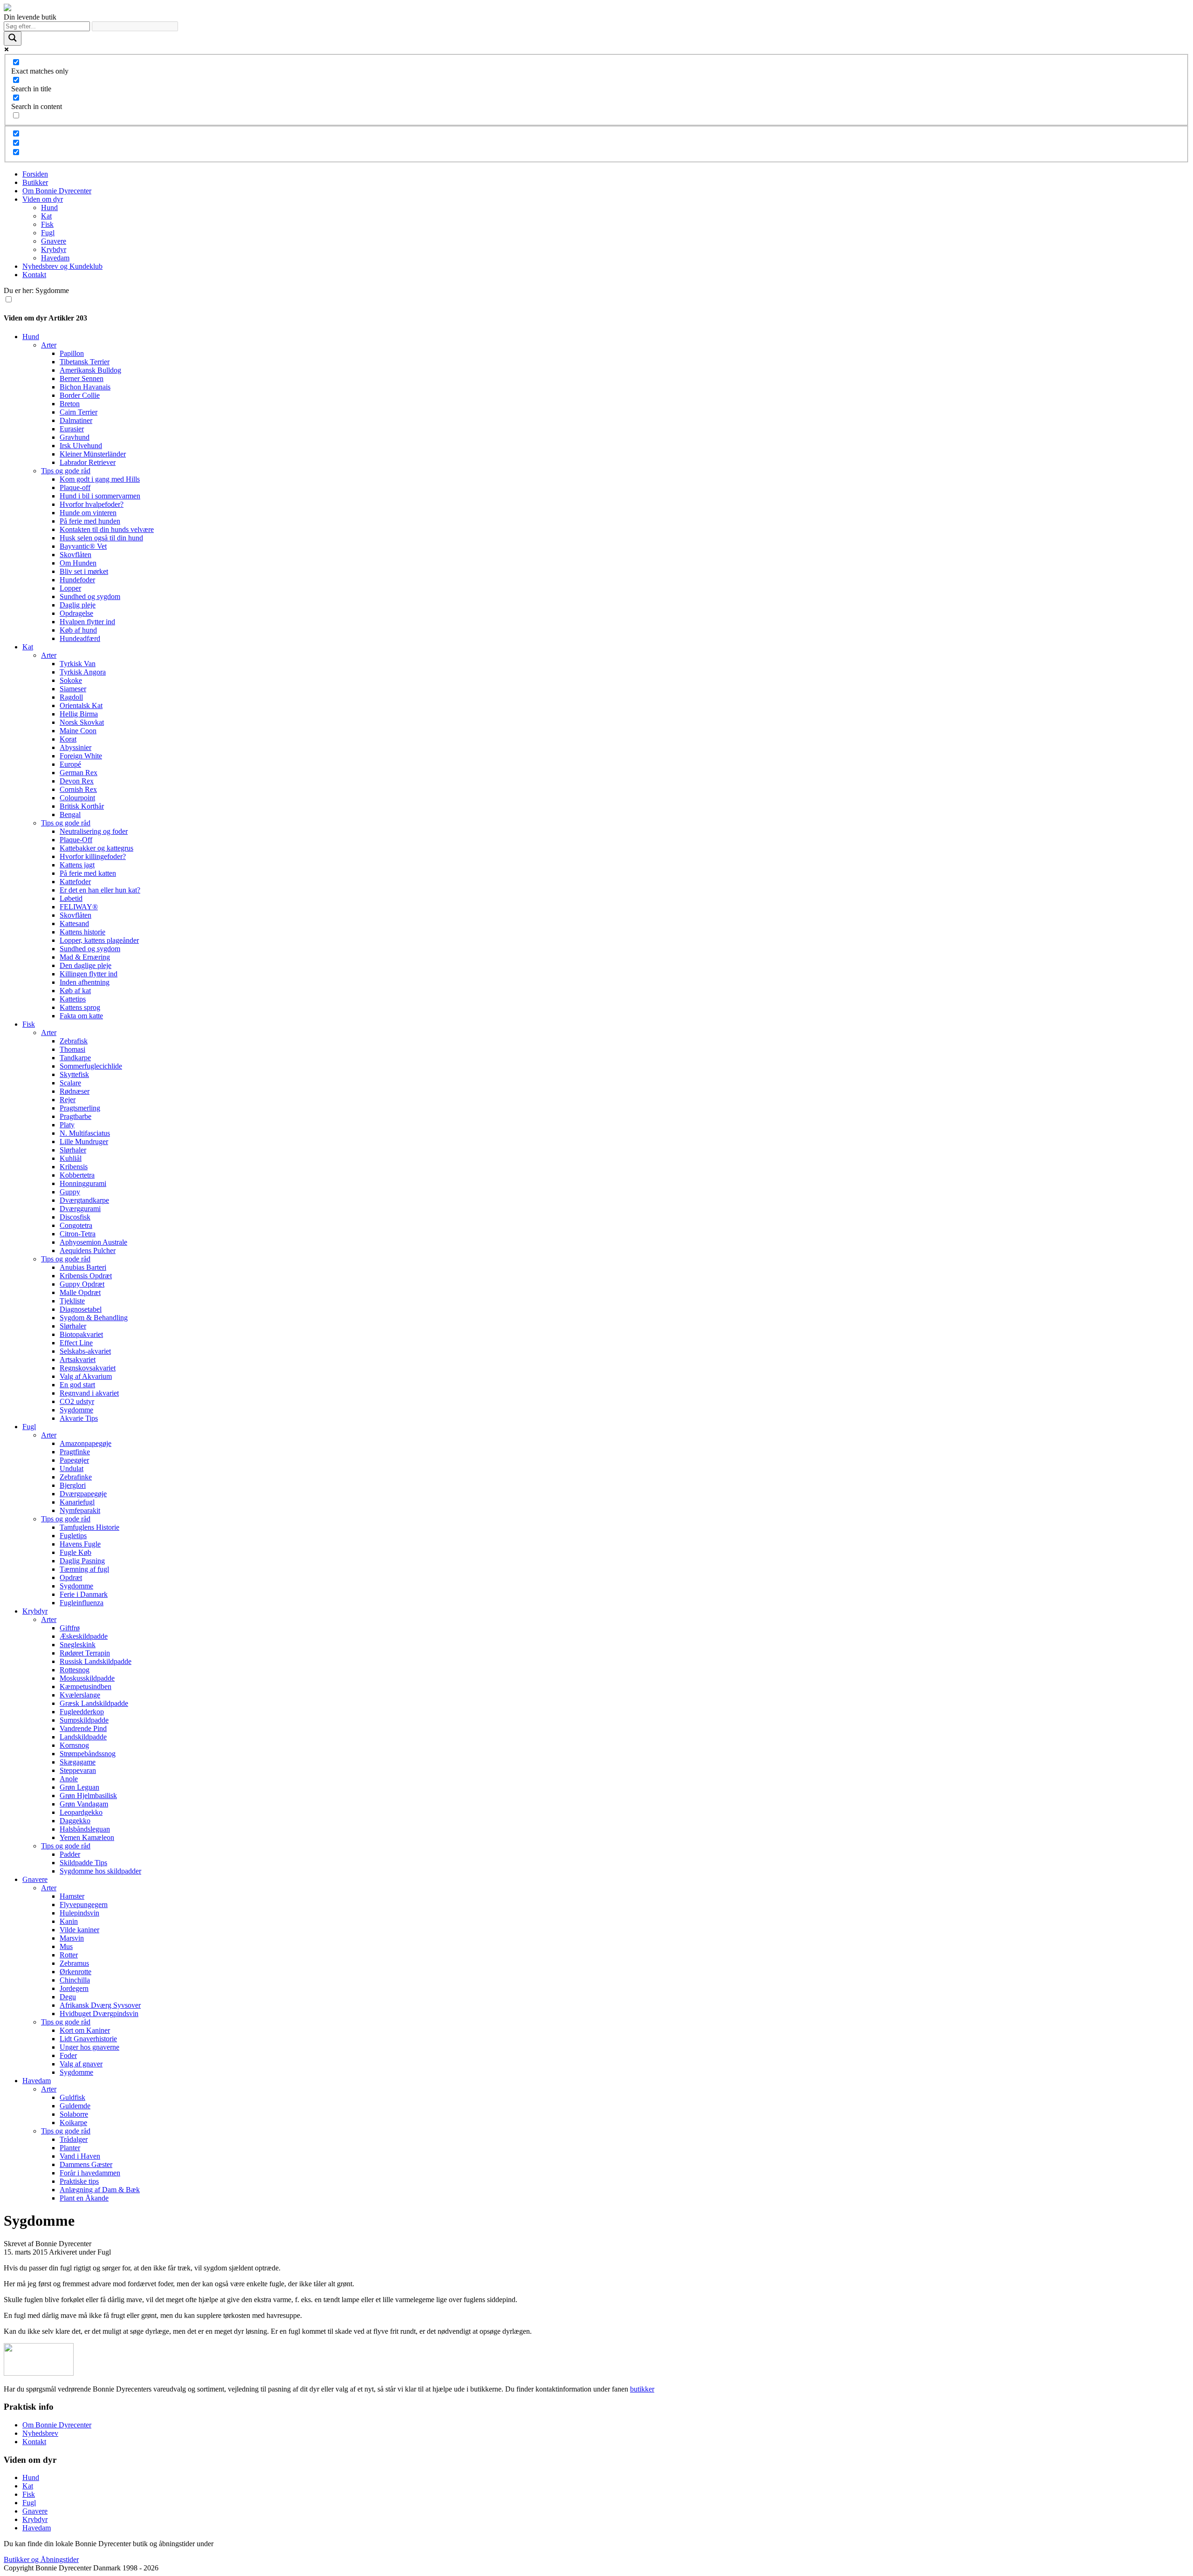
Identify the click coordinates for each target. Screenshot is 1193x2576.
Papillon (72, 353)
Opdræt (71, 1578)
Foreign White (81, 756)
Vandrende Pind (83, 1728)
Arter (49, 345)
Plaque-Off (76, 840)
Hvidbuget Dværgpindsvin (99, 2014)
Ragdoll (71, 697)
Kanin (69, 1921)
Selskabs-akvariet (85, 1351)
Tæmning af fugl (84, 1569)
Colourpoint (77, 798)
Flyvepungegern (84, 1905)
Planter (70, 2148)
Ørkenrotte (75, 1972)
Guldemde (75, 2106)
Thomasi (72, 1049)
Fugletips (73, 1536)
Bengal (70, 814)
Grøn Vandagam (84, 1804)
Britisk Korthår (82, 806)
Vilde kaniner (79, 1930)
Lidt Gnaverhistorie (88, 2039)
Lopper (70, 588)
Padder (70, 1854)
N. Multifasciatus (85, 1133)
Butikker (35, 182)
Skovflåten (75, 555)
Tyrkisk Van (78, 664)
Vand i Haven (80, 2156)
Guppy (70, 1192)
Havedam (55, 258)
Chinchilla (75, 1980)
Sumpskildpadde (84, 1720)
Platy (67, 1125)
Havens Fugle (80, 1544)
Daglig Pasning (82, 1561)
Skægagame (78, 1762)
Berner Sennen (82, 378)
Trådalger (74, 2139)
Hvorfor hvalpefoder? (92, 504)
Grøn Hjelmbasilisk (88, 1796)
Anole (69, 1779)
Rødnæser (75, 1091)
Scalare (70, 1083)
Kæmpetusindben (86, 1687)
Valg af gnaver (81, 2064)
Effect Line (76, 1343)
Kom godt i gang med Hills (100, 479)
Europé (70, 764)
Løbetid (71, 898)
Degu (68, 1997)
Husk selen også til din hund (101, 538)
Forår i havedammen (90, 2173)
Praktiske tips (79, 2181)
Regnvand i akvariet (89, 1393)
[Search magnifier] (13, 38)
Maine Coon (78, 731)
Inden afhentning (85, 982)
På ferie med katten (88, 873)
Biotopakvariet (81, 1334)
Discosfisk (75, 1217)
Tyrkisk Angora (83, 672)
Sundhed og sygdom (90, 596)
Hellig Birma (79, 714)
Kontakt (34, 275)
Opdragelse (76, 613)
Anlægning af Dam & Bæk (100, 2190)
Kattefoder (75, 882)
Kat (46, 216)
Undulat (72, 1469)
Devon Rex (77, 781)
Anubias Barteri (83, 1267)
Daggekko (75, 1821)
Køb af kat (75, 991)
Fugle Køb (75, 1552)
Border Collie (80, 395)
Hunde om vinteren (88, 513)
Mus (66, 1946)
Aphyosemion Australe (93, 1242)
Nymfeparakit (80, 1510)
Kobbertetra (77, 1175)
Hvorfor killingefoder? (93, 856)
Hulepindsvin (79, 1913)
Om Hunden (78, 563)
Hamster (72, 1896)
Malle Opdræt (80, 1292)
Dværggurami (80, 1209)
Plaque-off (75, 487)
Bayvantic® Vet (83, 546)
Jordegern (74, 1988)
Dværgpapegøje (83, 1494)
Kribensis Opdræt (86, 1276)
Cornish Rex (78, 789)
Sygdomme (76, 1410)
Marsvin (72, 1938)
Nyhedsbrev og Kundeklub (62, 266)
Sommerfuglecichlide (91, 1066)
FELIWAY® (79, 907)
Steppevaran (78, 1770)
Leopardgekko (81, 1812)
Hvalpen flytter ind (87, 622)
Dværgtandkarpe (84, 1200)
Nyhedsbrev (40, 2433)
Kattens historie (82, 932)
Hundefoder (77, 580)
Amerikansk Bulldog (90, 370)
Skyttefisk (74, 1074)
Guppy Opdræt (82, 1284)
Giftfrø (70, 1628)
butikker (642, 2389)
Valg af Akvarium (86, 1376)
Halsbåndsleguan (85, 1829)
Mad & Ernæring (85, 957)
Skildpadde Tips (83, 1863)
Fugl (48, 233)
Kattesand (74, 923)
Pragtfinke (75, 1452)
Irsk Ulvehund (81, 446)
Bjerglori (73, 1485)
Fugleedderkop (82, 1712)
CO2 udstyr (77, 1401)
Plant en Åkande (84, 2198)
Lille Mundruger (84, 1141)
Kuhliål (71, 1158)
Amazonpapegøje (86, 1443)
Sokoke (71, 680)
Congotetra (76, 1225)
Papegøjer (74, 1460)
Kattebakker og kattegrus (96, 848)
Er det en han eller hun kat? (100, 890)
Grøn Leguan (79, 1787)
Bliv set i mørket (84, 571)
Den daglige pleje (86, 965)
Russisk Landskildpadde (96, 1661)
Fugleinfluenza (82, 1603)
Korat (68, 739)
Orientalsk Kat (81, 705)
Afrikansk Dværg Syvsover (100, 2005)
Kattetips (73, 999)
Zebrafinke (76, 1477)
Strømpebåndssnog (88, 1754)
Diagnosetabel (81, 1309)
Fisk (47, 224)
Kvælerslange (80, 1695)
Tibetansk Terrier (85, 362)
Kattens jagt (77, 865)
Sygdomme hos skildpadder (100, 1871)
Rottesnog (75, 1670)
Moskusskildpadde (87, 1678)
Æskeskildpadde (84, 1636)
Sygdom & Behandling (94, 1318)
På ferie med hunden (90, 521)
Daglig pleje (78, 605)
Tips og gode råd (66, 471)
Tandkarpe (75, 1058)
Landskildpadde (83, 1737)
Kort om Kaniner (85, 2030)
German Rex (79, 773)
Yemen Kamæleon (87, 1837)
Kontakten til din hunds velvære (107, 529)
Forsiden (35, 174)
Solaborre (74, 2114)
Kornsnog (74, 1745)
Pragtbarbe (75, 1116)
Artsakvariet (78, 1360)
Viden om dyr (43, 199)
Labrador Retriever (88, 462)
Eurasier (72, 429)
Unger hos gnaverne (89, 2047)
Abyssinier (75, 747)
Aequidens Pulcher (88, 1251)
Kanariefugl (77, 1502)
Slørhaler (73, 1150)
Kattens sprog (80, 1007)
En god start (77, 1385)
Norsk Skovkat (82, 722)
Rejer (68, 1100)
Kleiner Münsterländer (93, 454)
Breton (70, 404)
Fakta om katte (81, 1016)
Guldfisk (72, 2097)
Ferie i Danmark (84, 1594)
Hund (49, 208)
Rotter (69, 1955)
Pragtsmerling (80, 1108)
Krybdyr (54, 249)
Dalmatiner (76, 420)
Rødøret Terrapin (85, 1653)
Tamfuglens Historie (89, 1527)
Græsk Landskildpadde (94, 1703)
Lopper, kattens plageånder (99, 940)
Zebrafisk (74, 1041)
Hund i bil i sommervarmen (100, 496)
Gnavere (54, 241)
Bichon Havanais (85, 387)
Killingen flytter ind (89, 974)
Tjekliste (72, 1301)
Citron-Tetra (78, 1234)
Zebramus (74, 1963)
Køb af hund (78, 630)
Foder (68, 2055)
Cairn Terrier (79, 412)
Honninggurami (83, 1183)
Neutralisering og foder (94, 831)
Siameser (73, 689)
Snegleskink (78, 1645)
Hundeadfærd (80, 638)
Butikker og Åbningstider (41, 2559)
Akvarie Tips (79, 1418)
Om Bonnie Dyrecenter (57, 191)
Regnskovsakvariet (88, 1368)
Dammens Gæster (86, 2164)
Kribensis (74, 1167)
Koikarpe (73, 2123)
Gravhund (75, 437)
